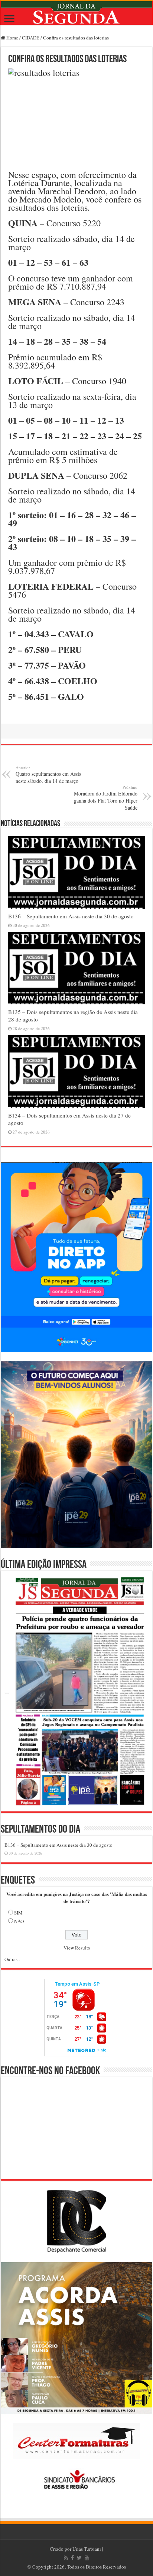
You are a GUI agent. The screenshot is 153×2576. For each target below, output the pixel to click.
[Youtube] (87, 2558)
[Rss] (66, 2558)
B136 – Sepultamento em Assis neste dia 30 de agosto (71, 916)
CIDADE (31, 38)
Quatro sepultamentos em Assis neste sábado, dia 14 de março (48, 774)
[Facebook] (72, 2558)
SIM (18, 1913)
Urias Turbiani (87, 2549)
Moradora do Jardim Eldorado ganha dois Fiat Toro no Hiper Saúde (106, 798)
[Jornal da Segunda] (76, 13)
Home (12, 38)
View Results (77, 1948)
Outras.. (12, 1959)
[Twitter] (79, 2558)
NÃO (19, 1921)
